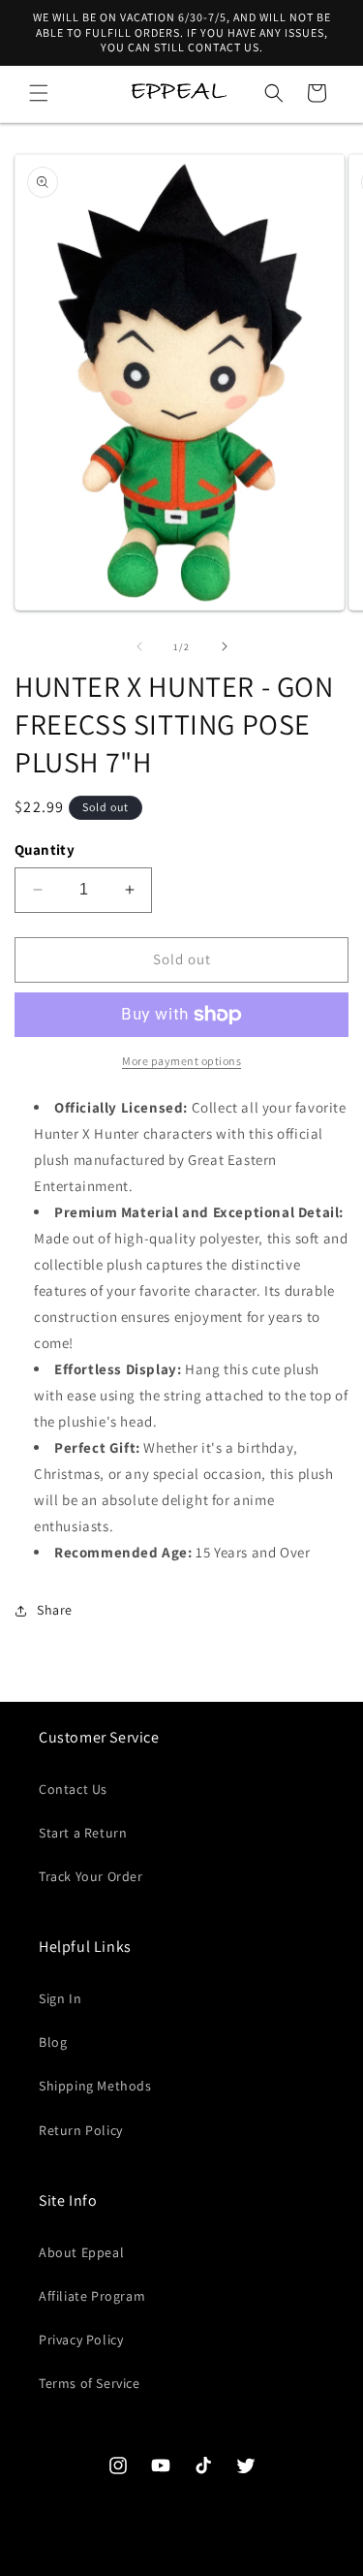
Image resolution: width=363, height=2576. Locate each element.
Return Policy (81, 2130)
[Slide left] (139, 646)
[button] (39, 93)
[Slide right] (225, 646)
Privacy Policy (81, 2340)
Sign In (60, 1998)
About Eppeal (81, 2252)
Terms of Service (90, 2383)
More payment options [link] (181, 1061)
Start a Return (83, 1833)
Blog (53, 2042)
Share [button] (55, 1610)
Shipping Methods (95, 2086)
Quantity (45, 849)
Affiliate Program (92, 2296)
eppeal (228, 2560)
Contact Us (73, 1789)
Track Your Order (91, 1876)
